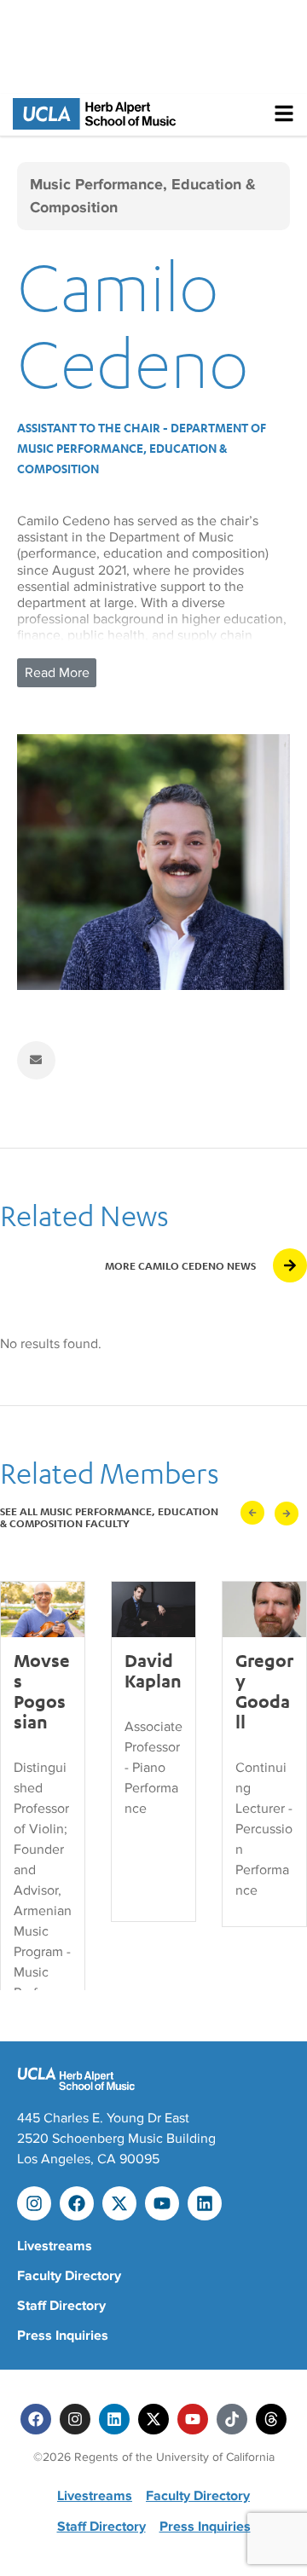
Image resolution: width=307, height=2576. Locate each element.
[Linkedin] (205, 2203)
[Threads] (271, 2419)
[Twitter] (153, 2419)
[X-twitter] (119, 2203)
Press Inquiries (63, 2336)
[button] (252, 1513)
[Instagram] (34, 2203)
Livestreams (55, 2246)
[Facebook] (77, 2203)
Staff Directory (61, 2306)
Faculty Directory (69, 2276)
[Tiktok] (232, 2419)
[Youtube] (162, 2203)
